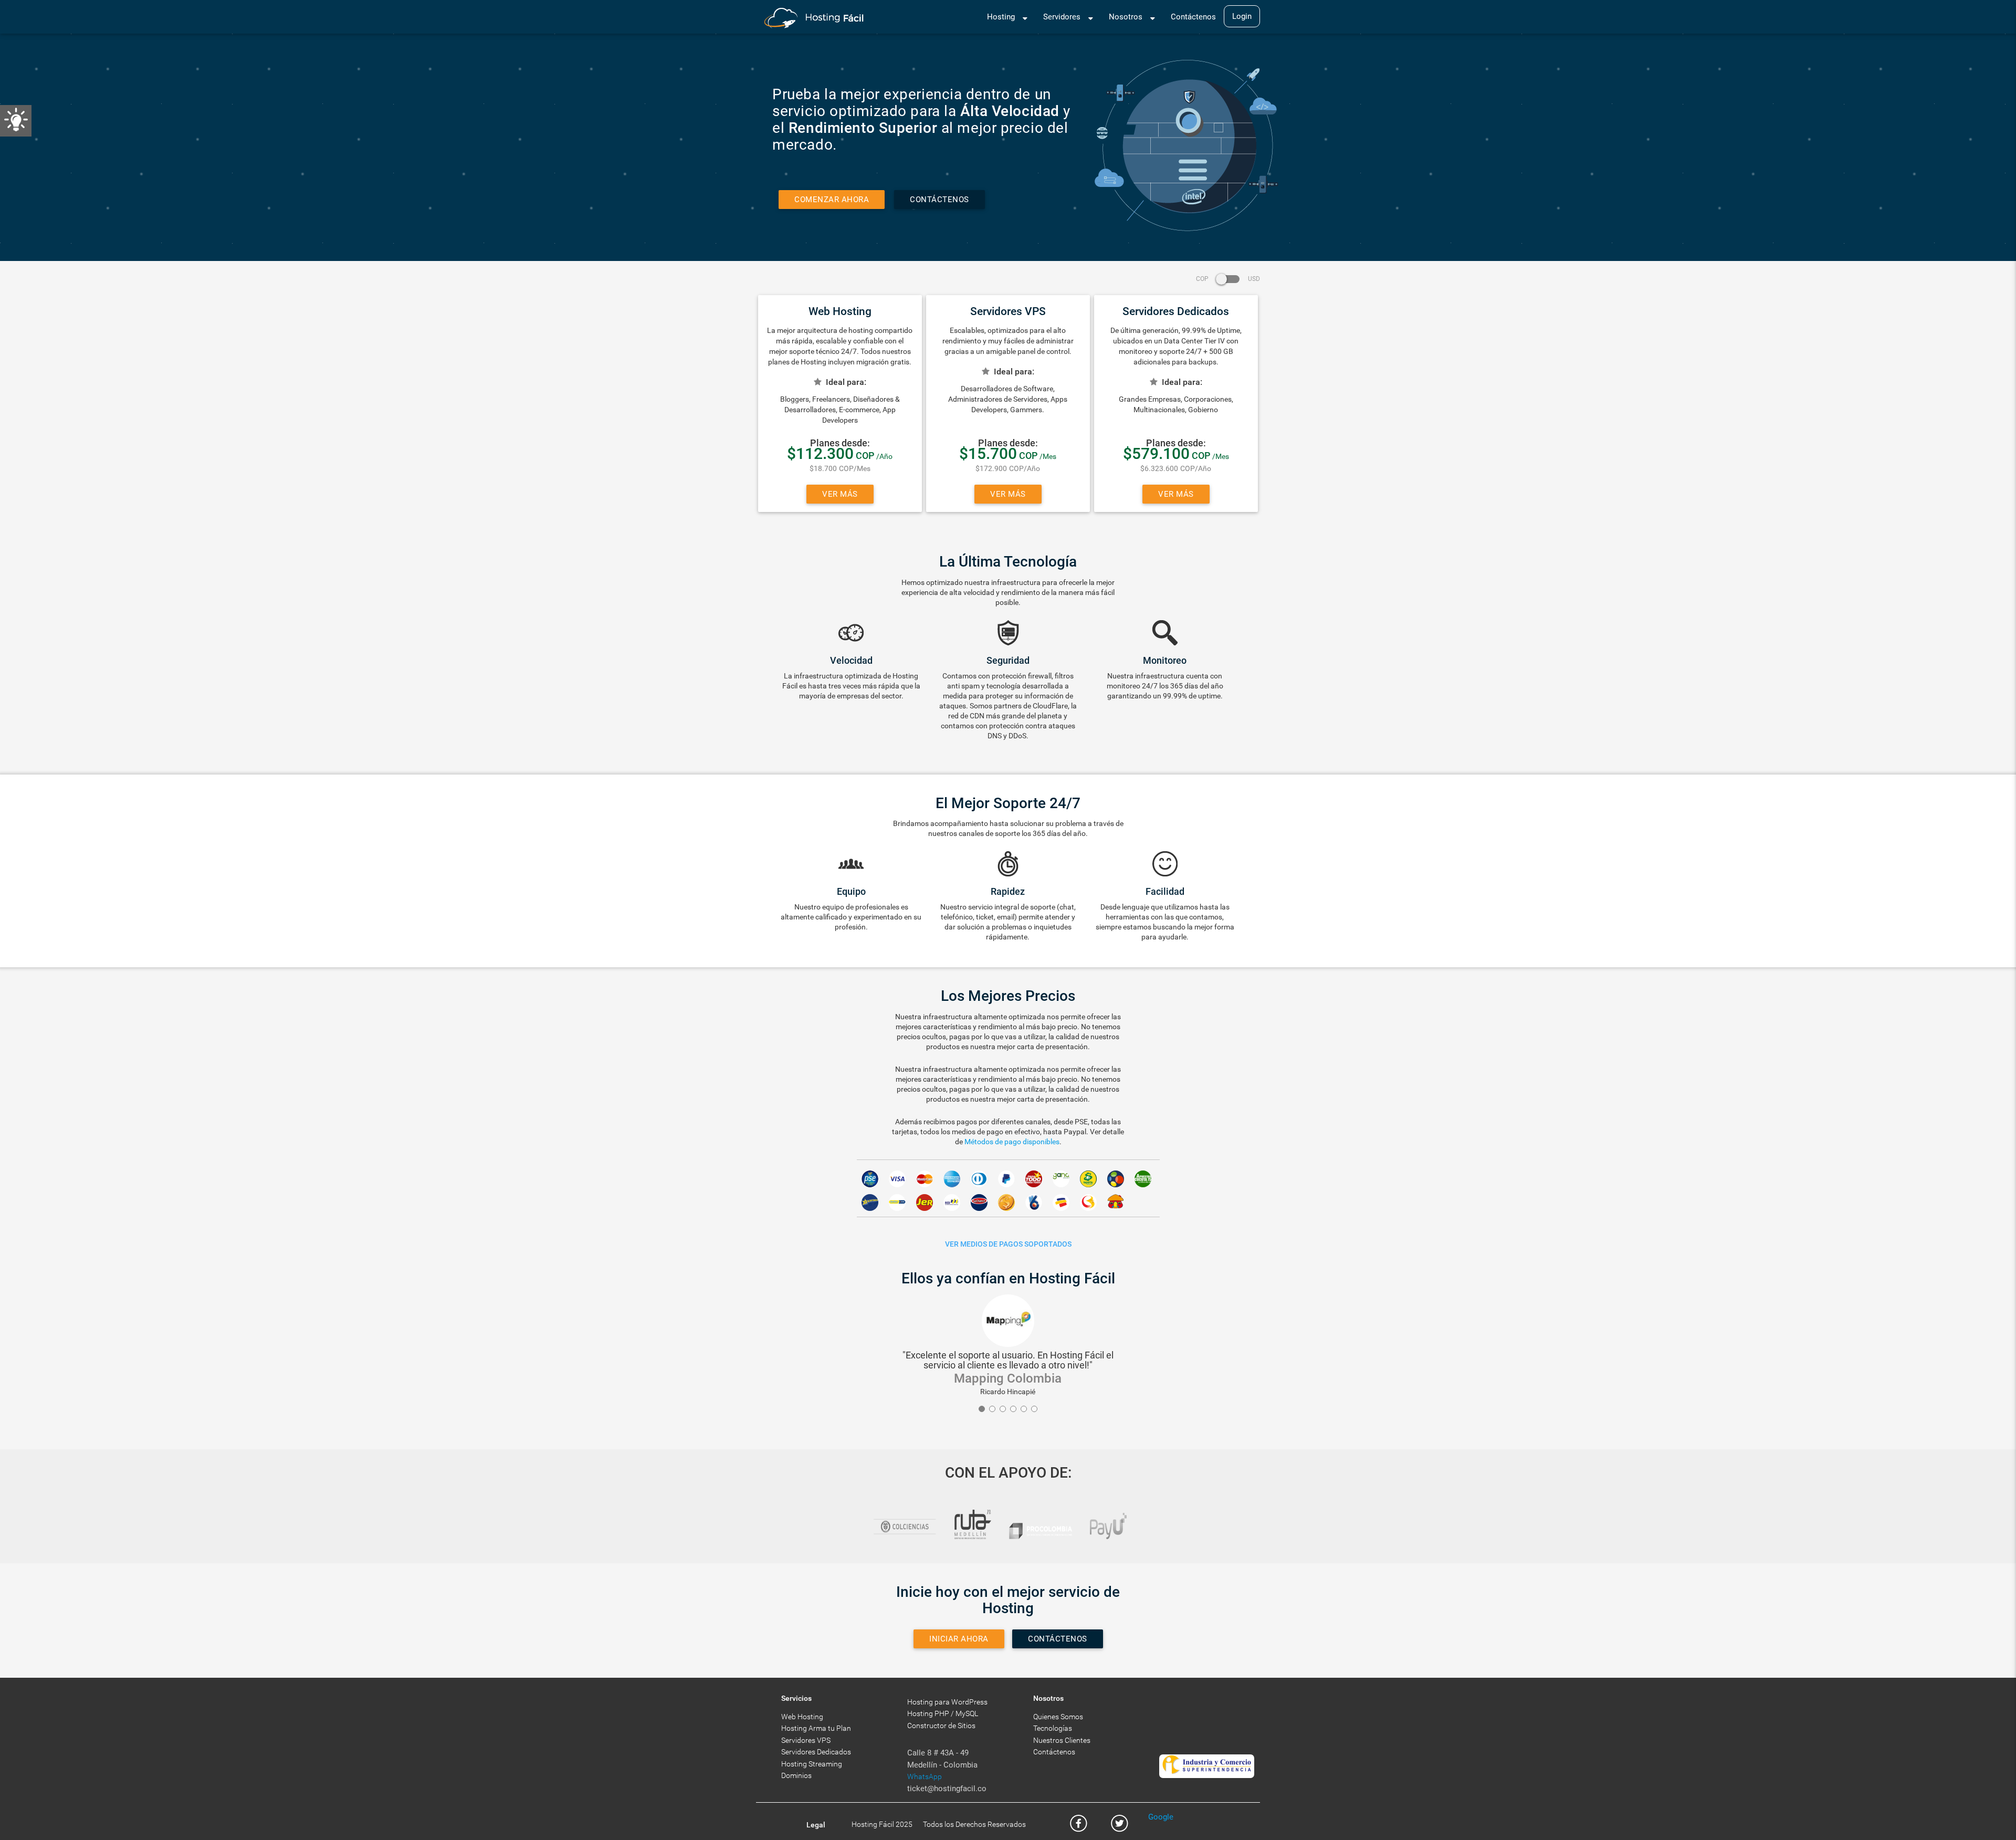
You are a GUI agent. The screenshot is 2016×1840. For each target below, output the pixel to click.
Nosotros (1126, 17)
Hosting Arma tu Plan (816, 1728)
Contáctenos (1193, 17)
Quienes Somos (1058, 1717)
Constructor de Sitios (941, 1726)
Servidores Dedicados (816, 1752)
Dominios (796, 1775)
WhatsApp (925, 1776)
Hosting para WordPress (947, 1702)
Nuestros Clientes (1062, 1740)
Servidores (1062, 17)
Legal (816, 1825)
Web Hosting (802, 1717)
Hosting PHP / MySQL (943, 1713)
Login (1242, 16)
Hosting (1001, 17)
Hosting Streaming (812, 1764)
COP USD (1228, 279)
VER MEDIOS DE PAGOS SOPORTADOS (1008, 1244)
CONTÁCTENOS (939, 200)
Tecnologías (1053, 1728)
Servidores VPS (806, 1740)
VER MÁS (840, 494)
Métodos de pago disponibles (1012, 1142)
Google (1161, 1817)
